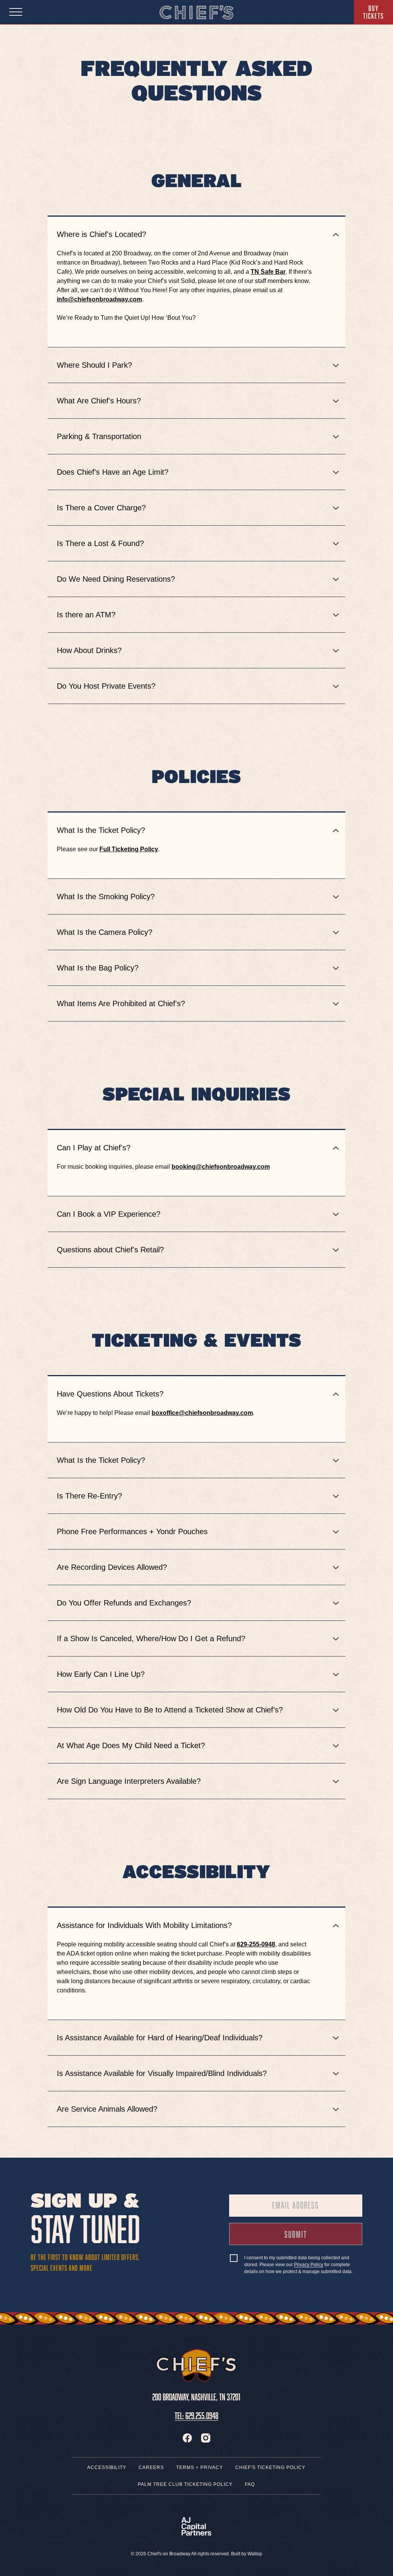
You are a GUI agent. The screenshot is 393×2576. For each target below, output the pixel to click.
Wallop (255, 2554)
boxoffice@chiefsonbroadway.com (202, 1413)
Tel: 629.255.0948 (196, 2414)
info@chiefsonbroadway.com (99, 299)
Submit (307, 2236)
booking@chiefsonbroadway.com (221, 1167)
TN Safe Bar (268, 272)
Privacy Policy (309, 2265)
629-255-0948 (256, 1944)
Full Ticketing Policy (129, 849)
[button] (336, 235)
